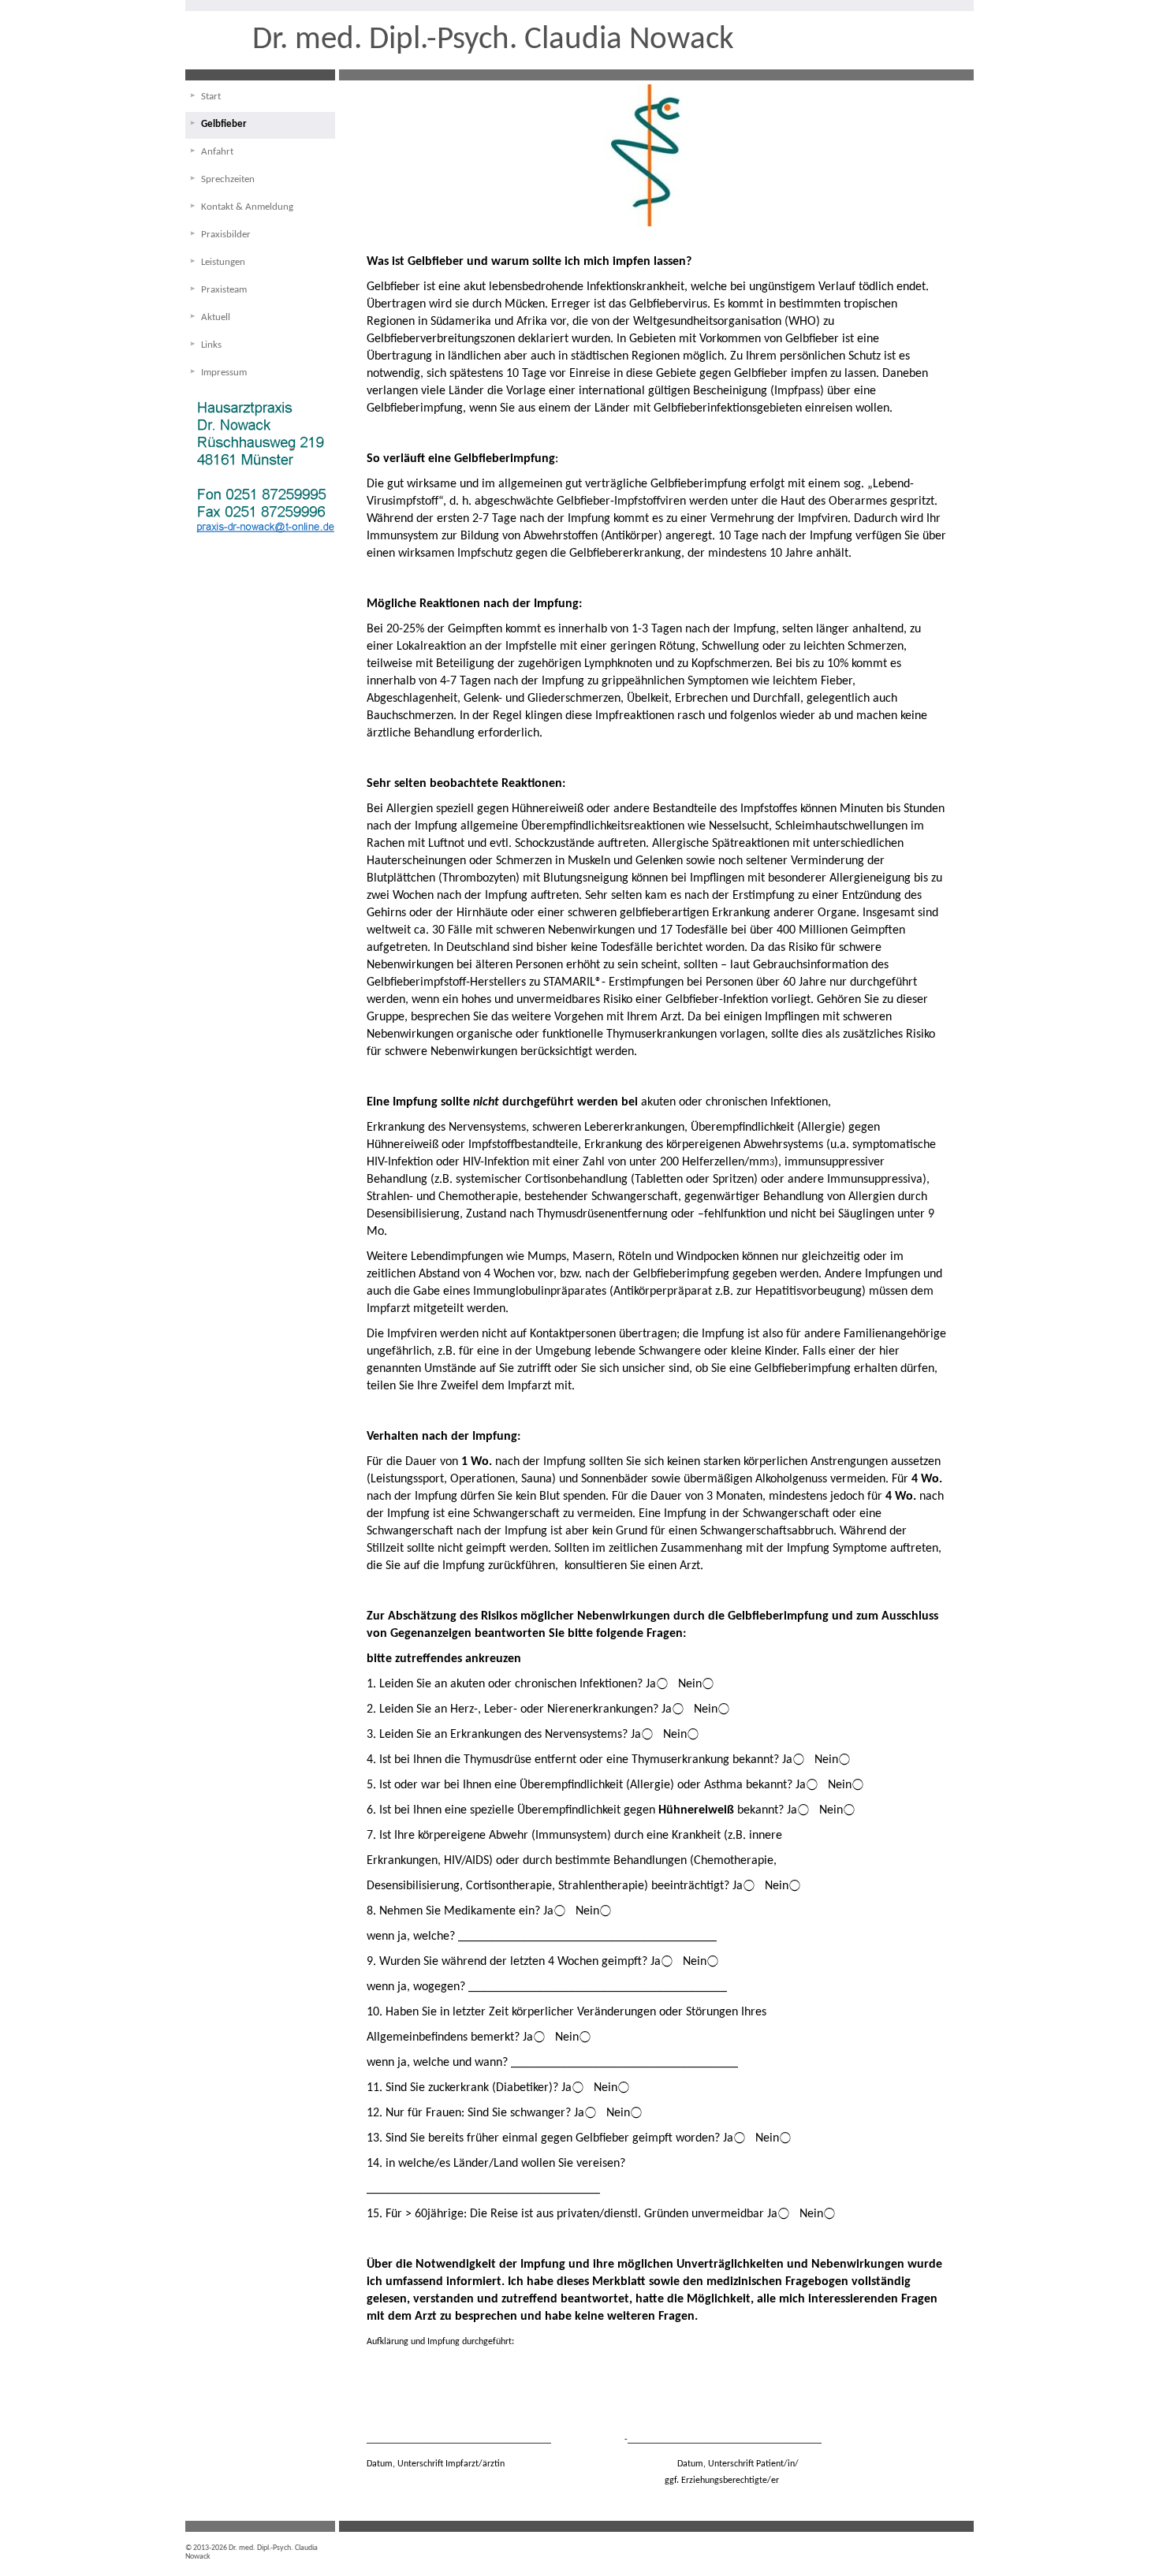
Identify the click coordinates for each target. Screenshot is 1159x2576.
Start (211, 97)
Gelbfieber (224, 124)
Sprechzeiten (228, 179)
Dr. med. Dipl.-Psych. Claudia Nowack (493, 40)
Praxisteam (224, 290)
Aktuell (216, 317)
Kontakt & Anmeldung (247, 207)
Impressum (224, 373)
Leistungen (223, 262)
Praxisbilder (226, 235)
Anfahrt (217, 152)
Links (211, 345)
